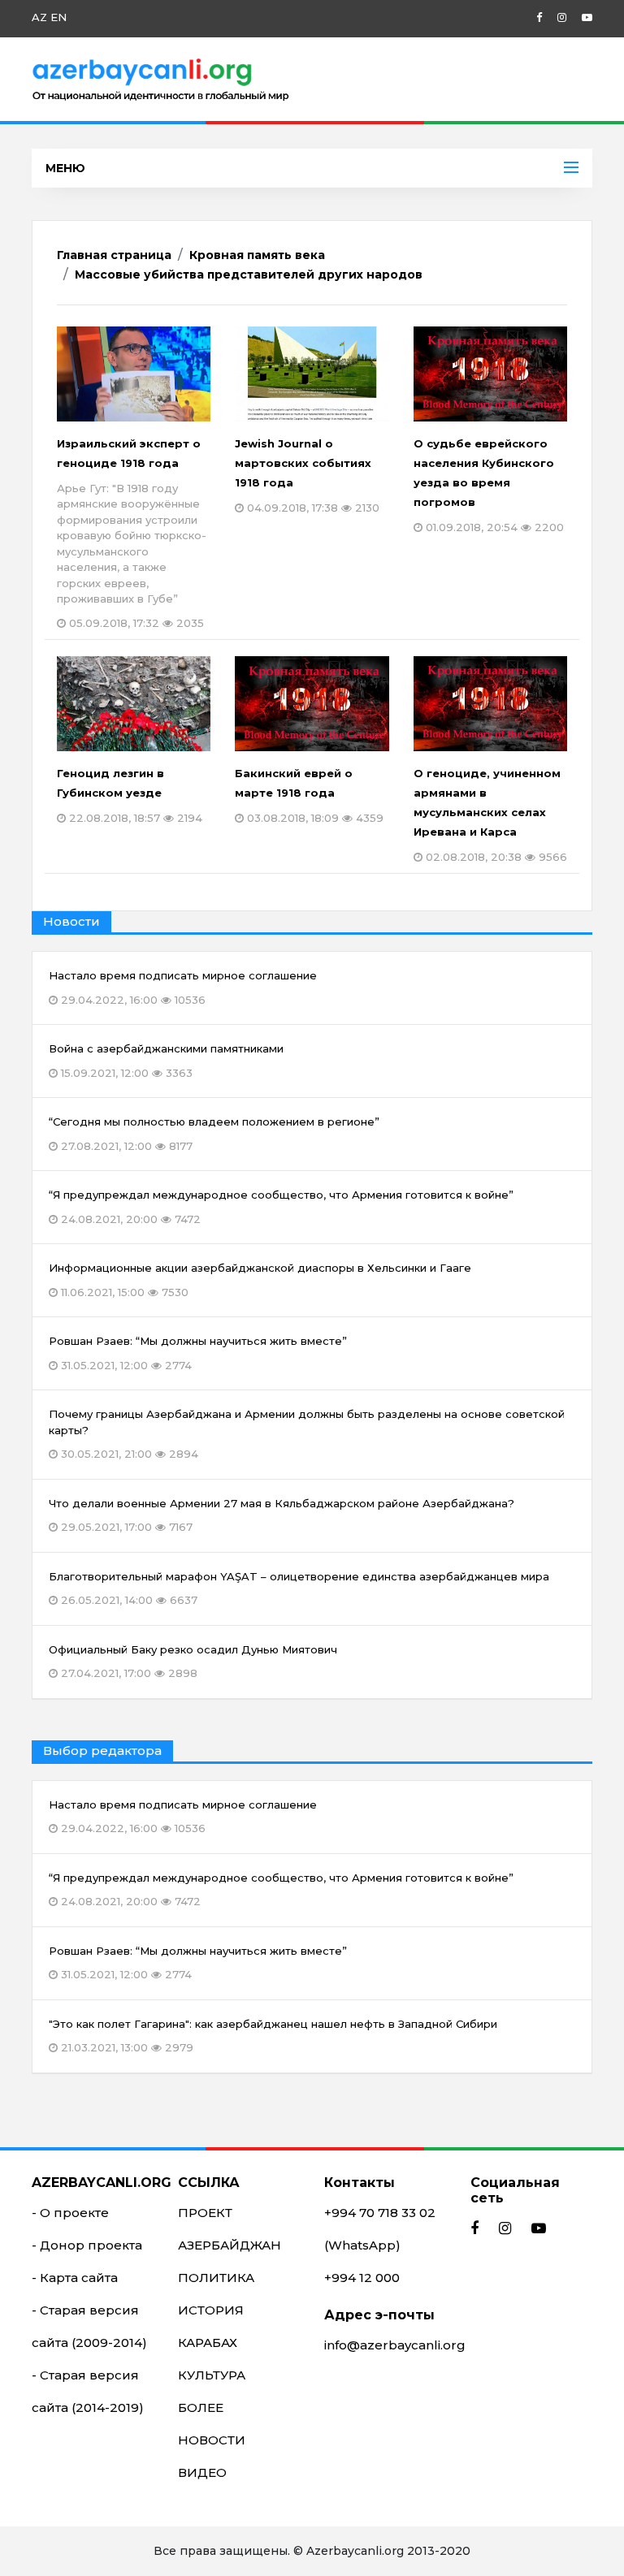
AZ (39, 17)
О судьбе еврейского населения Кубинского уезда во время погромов (489, 485)
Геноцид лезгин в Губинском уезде (130, 795)
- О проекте (70, 2213)
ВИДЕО (202, 2472)
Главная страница (114, 255)
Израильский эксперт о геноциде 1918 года (132, 533)
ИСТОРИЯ (211, 2310)
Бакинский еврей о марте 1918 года (309, 795)
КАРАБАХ (208, 2343)
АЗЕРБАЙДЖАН (230, 2245)
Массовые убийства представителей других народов (249, 274)
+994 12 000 (362, 2278)
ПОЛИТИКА (216, 2278)
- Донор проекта (87, 2245)
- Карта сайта (75, 2278)
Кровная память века (257, 255)
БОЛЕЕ (201, 2407)
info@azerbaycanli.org (395, 2345)
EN (58, 17)
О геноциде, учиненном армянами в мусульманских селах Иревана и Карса (490, 815)
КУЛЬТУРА (212, 2375)
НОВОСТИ (212, 2440)
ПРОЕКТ (205, 2213)
